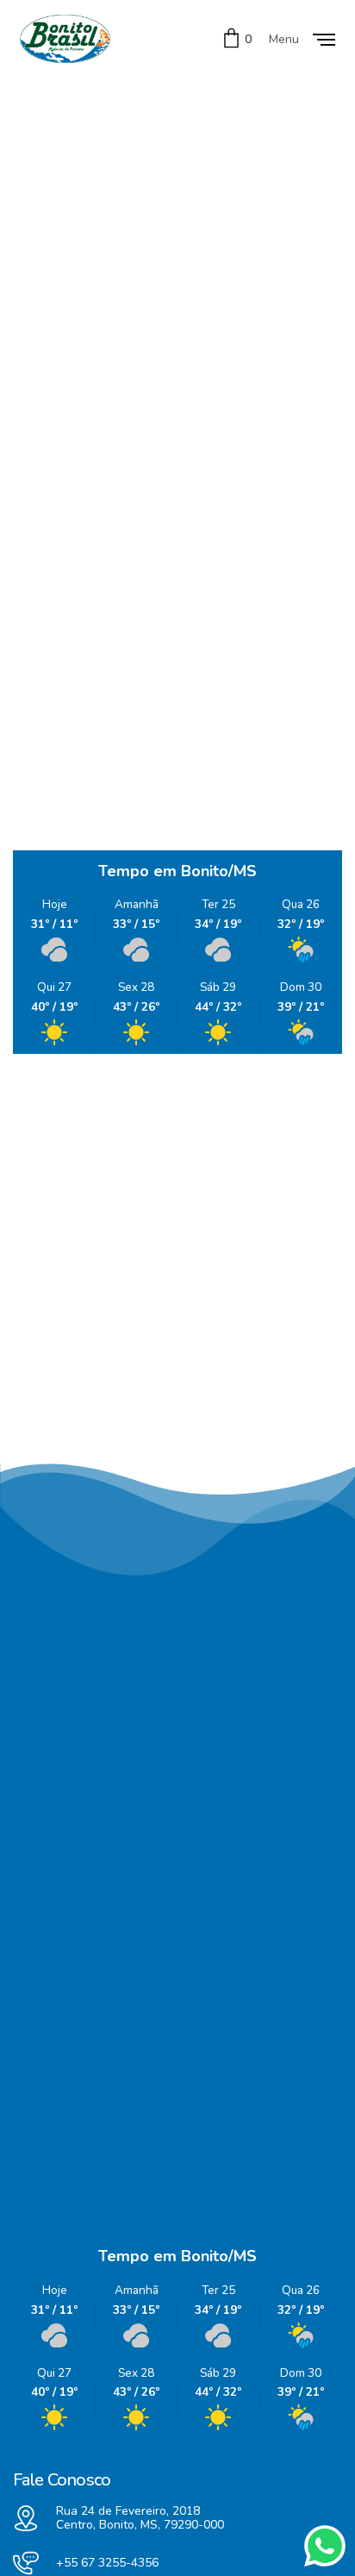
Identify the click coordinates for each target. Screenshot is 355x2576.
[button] (81, 1342)
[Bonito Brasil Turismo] (65, 39)
